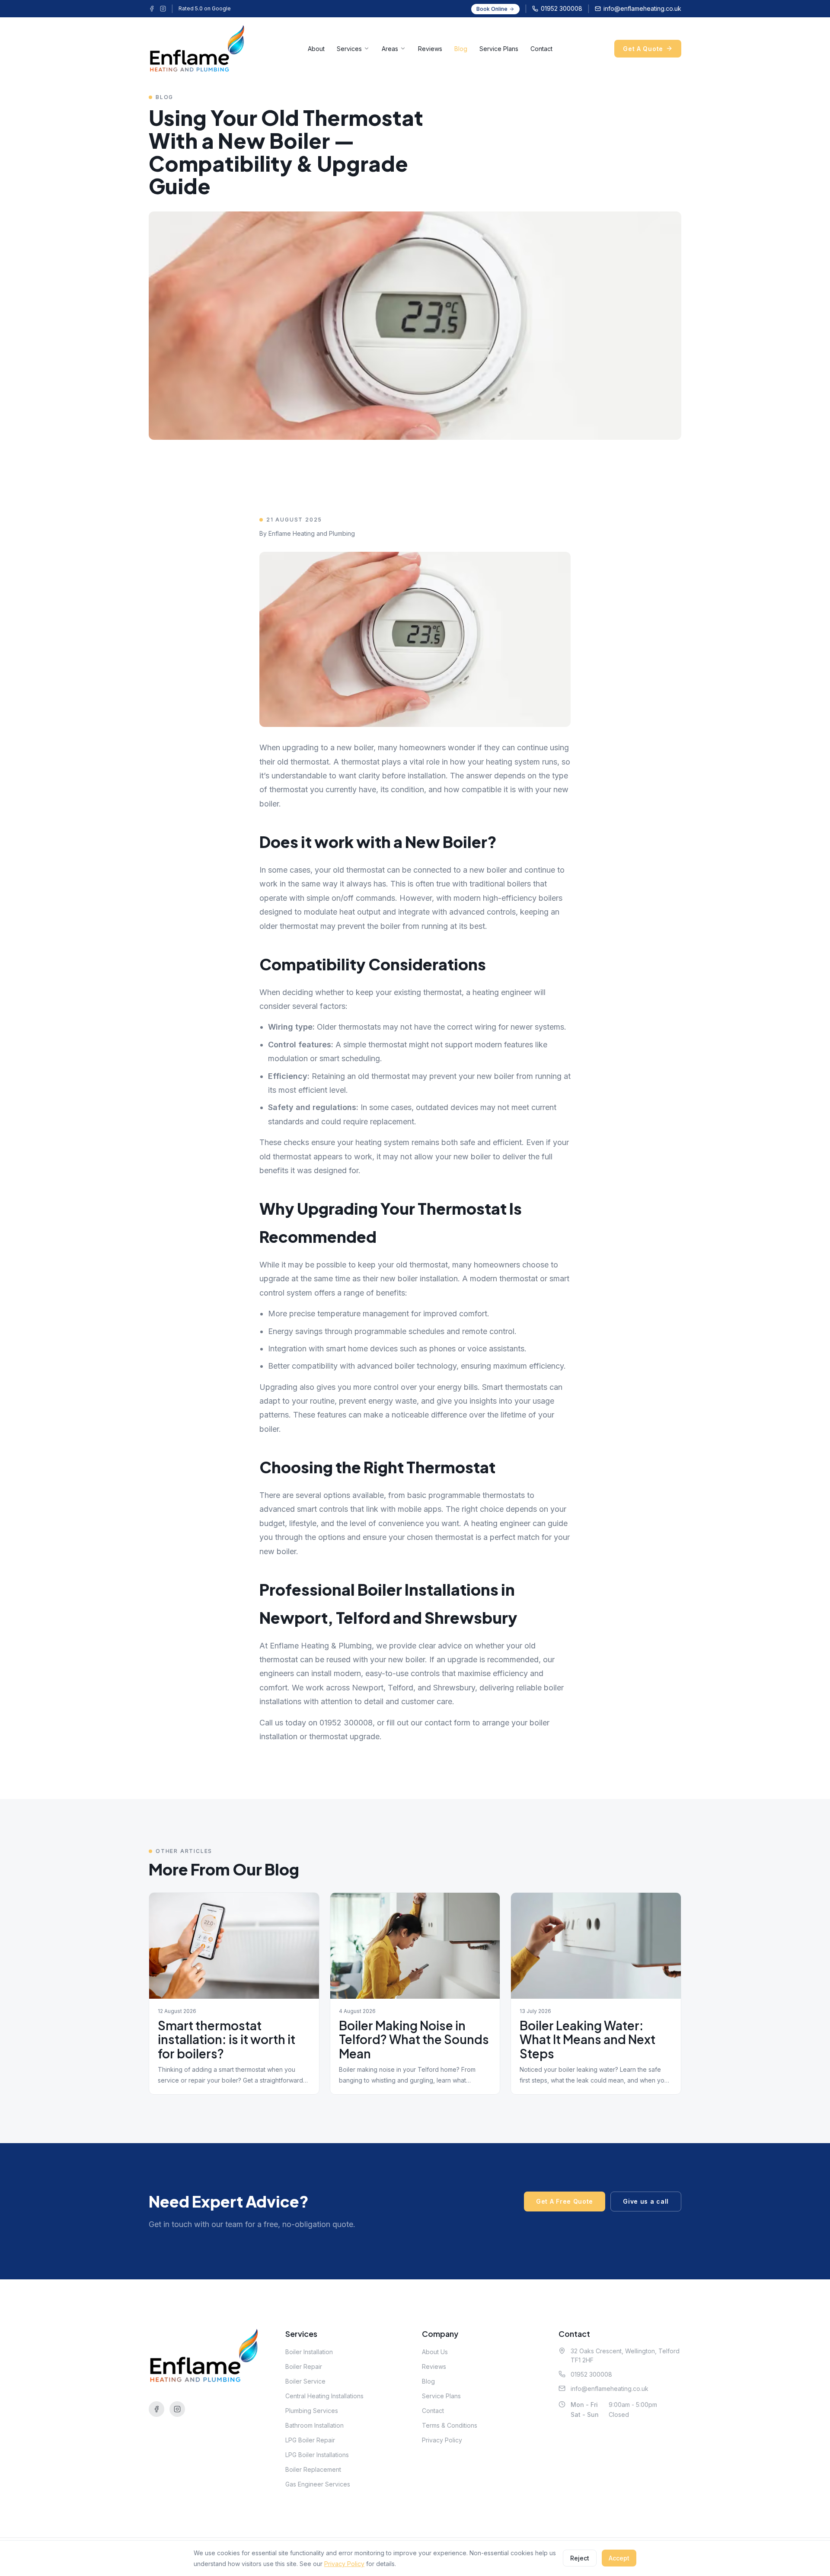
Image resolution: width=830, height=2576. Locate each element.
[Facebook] (152, 9)
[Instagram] (163, 9)
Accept (619, 2558)
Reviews (430, 49)
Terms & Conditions (450, 2425)
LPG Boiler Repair (310, 2440)
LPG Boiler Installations (317, 2455)
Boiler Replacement (313, 2469)
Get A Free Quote (565, 2201)
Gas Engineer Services (318, 2484)
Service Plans (499, 49)
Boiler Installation (309, 2352)
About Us (435, 2352)
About (316, 49)
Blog (461, 49)
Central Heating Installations (324, 2396)
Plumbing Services (312, 2411)
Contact (541, 49)
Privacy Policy (442, 2440)
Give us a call (646, 2201)
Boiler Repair (304, 2366)
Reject (580, 2558)
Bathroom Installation (314, 2425)
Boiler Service (305, 2381)
